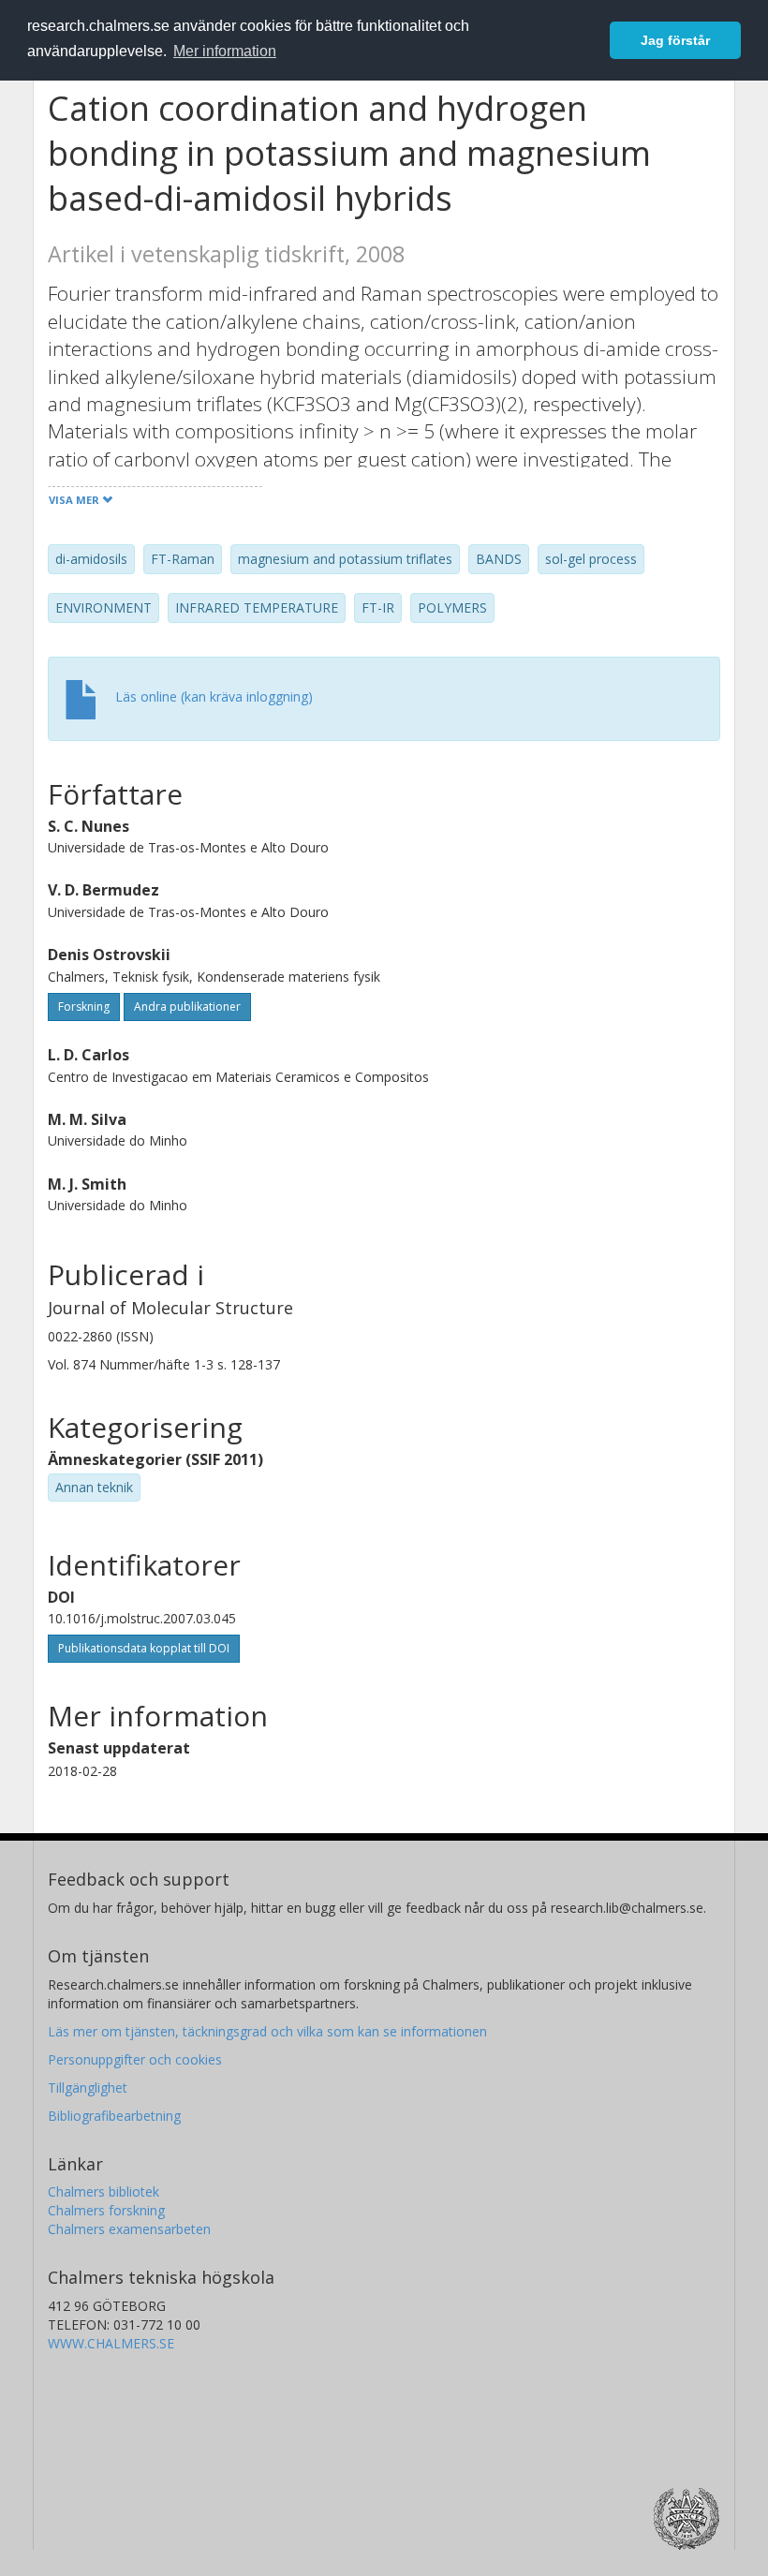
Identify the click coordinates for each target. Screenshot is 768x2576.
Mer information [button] (225, 51)
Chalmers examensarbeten (129, 2229)
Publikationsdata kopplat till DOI (144, 1648)
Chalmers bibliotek (103, 2191)
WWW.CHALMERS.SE (111, 2343)
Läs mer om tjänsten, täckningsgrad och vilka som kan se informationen (267, 2031)
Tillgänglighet (88, 2087)
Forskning (84, 1007)
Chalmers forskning (106, 2210)
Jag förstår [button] (675, 40)
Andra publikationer (187, 1007)
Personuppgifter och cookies (135, 2059)
